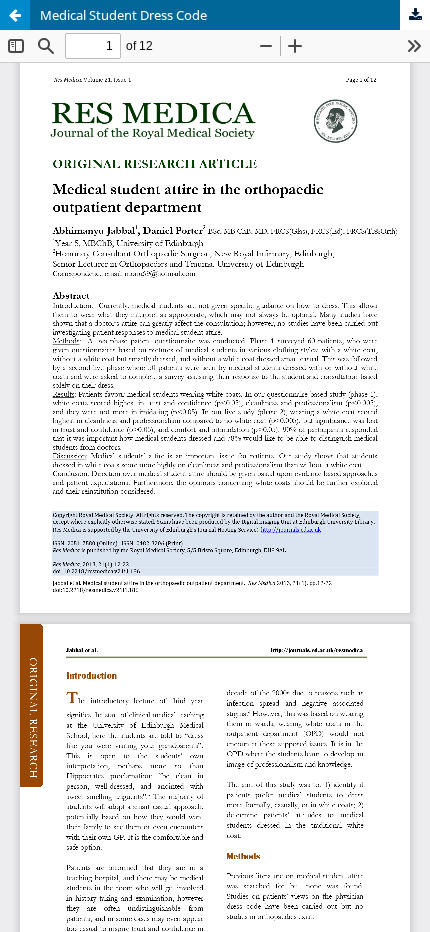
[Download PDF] (415, 15)
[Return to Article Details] (15, 15)
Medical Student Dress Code (123, 15)
